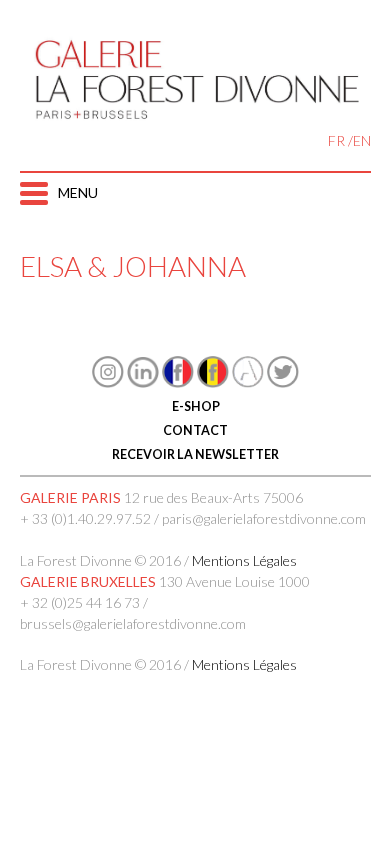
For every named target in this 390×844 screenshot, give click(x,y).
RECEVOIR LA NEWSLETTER (195, 454)
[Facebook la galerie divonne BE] (213, 382)
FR (336, 140)
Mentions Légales (244, 560)
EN (362, 140)
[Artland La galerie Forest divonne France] (248, 382)
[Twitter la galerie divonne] (283, 382)
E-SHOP (195, 406)
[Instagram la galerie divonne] (108, 382)
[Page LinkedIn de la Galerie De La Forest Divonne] (143, 382)
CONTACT (195, 430)
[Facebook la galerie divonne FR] (178, 382)
